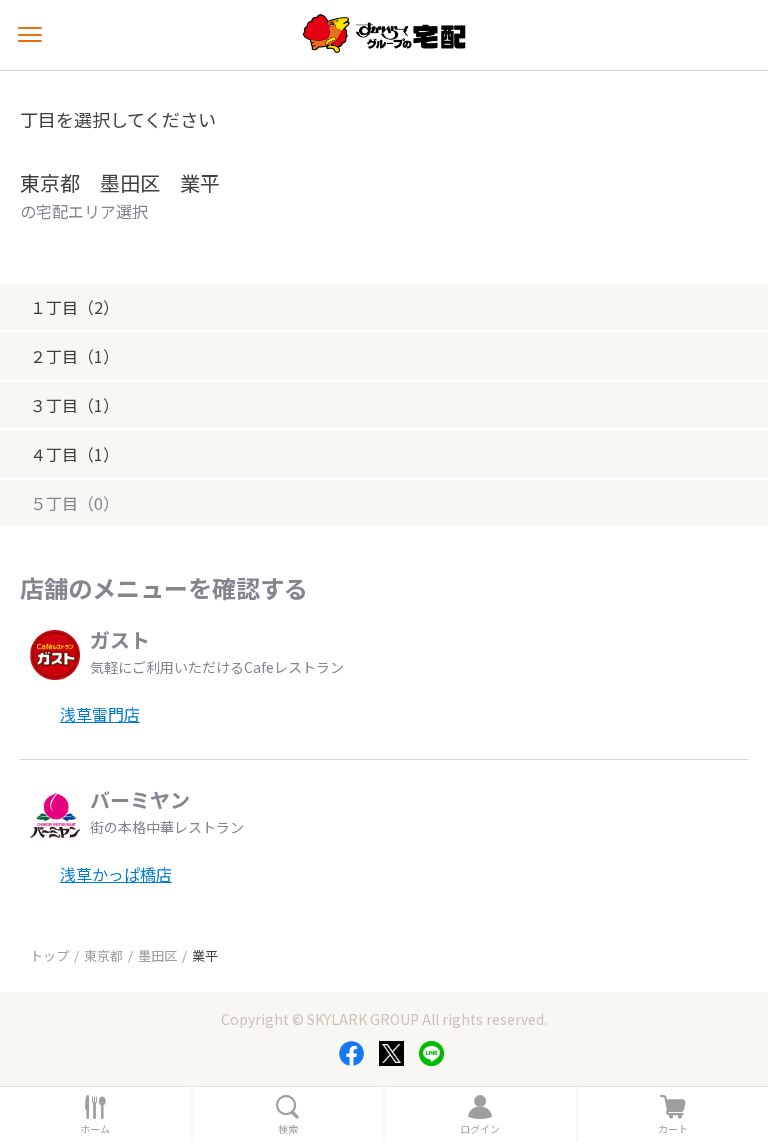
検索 (288, 1129)
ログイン (480, 1129)
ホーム (95, 1129)
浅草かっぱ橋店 (116, 874)
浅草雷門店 (100, 714)
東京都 (103, 955)
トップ (49, 955)
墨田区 (157, 955)
